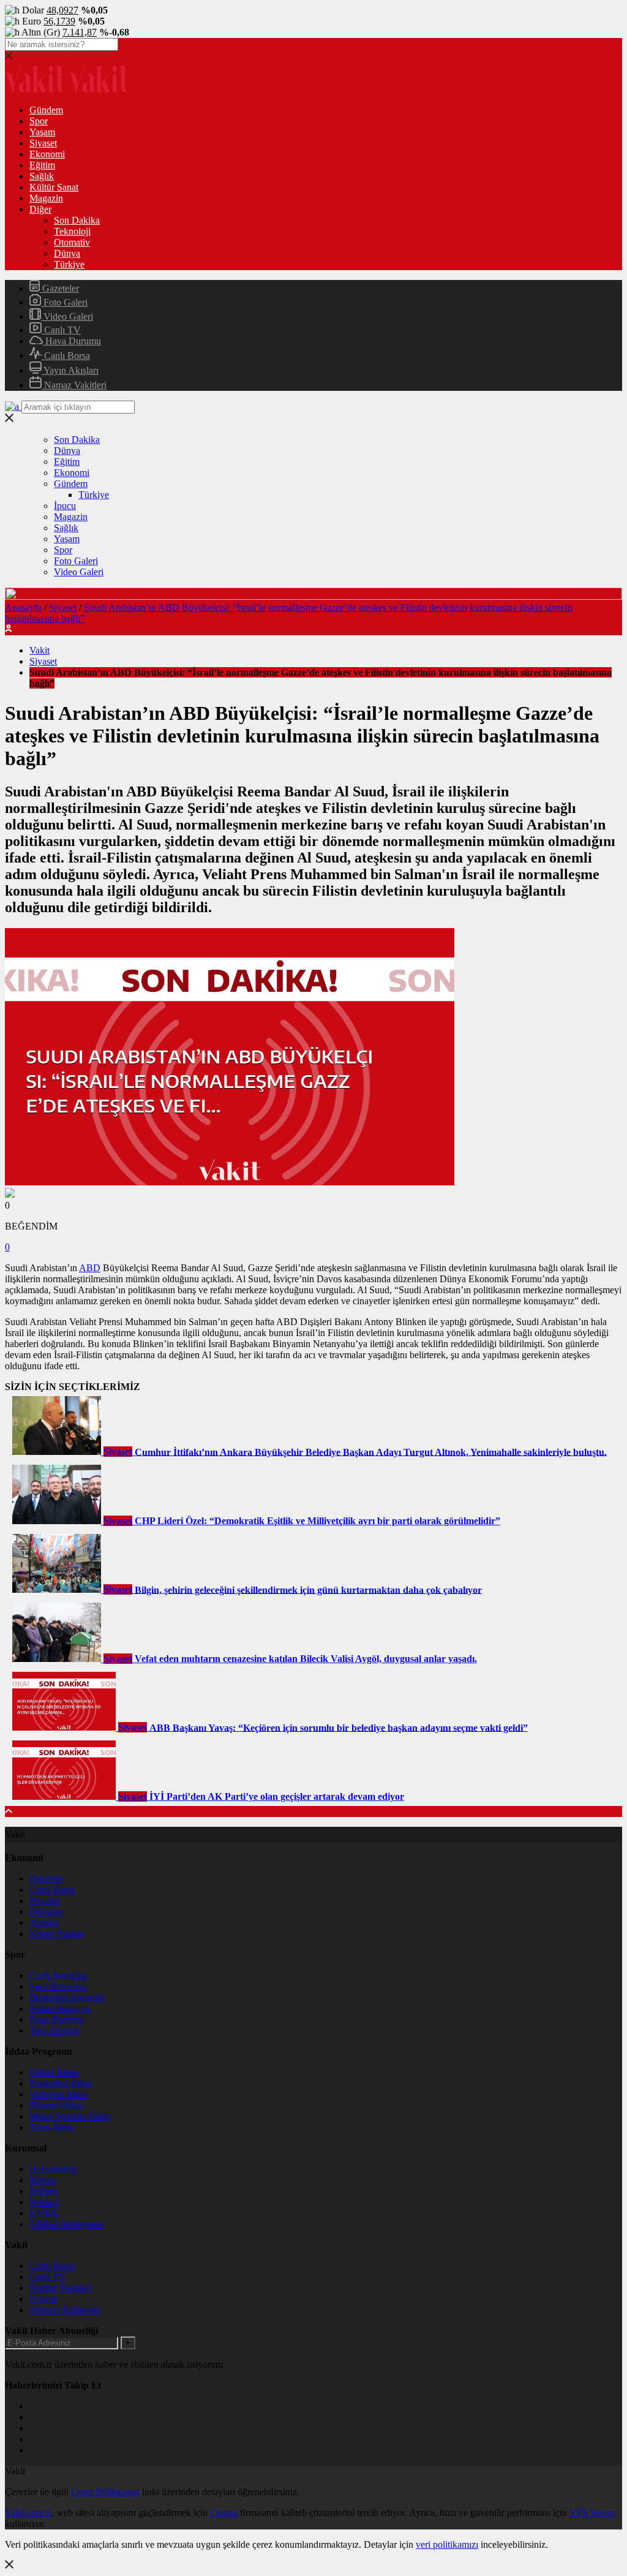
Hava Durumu (72, 341)
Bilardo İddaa (56, 2105)
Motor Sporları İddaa (70, 2116)
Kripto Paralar (57, 1934)
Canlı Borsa (66, 356)
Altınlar (44, 1923)
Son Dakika (77, 220)
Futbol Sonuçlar (60, 2008)
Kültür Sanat (54, 187)
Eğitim (42, 165)
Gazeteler (59, 288)
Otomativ (72, 242)
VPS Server (592, 2513)
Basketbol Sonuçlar (67, 1997)
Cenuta (224, 2513)
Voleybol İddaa (59, 2094)
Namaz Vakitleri (74, 385)
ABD (90, 1268)
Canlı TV (61, 330)
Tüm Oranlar (54, 2030)
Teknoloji (72, 231)
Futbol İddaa (54, 2072)
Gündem (46, 110)
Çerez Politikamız (105, 2492)
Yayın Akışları (70, 370)
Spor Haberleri (58, 1986)
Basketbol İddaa (61, 2083)
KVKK (44, 2213)
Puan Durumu (57, 2019)
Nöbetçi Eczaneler (65, 2310)
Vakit (39, 650)
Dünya (67, 253)
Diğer (40, 209)
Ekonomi (47, 154)
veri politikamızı (447, 2544)
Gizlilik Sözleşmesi (66, 2224)
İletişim (43, 2191)
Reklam (44, 2202)
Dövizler (46, 1912)
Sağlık (42, 176)
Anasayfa (23, 607)
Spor (39, 121)
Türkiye (69, 264)
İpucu (65, 506)
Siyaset (43, 143)
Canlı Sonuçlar (58, 1975)
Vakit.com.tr (28, 2513)
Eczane (43, 2299)
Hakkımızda (53, 2169)
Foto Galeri (64, 302)
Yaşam (42, 132)
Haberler (46, 1879)
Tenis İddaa (52, 2127)
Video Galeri (67, 316)
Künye (43, 2180)
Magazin (46, 198)
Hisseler (45, 1901)
